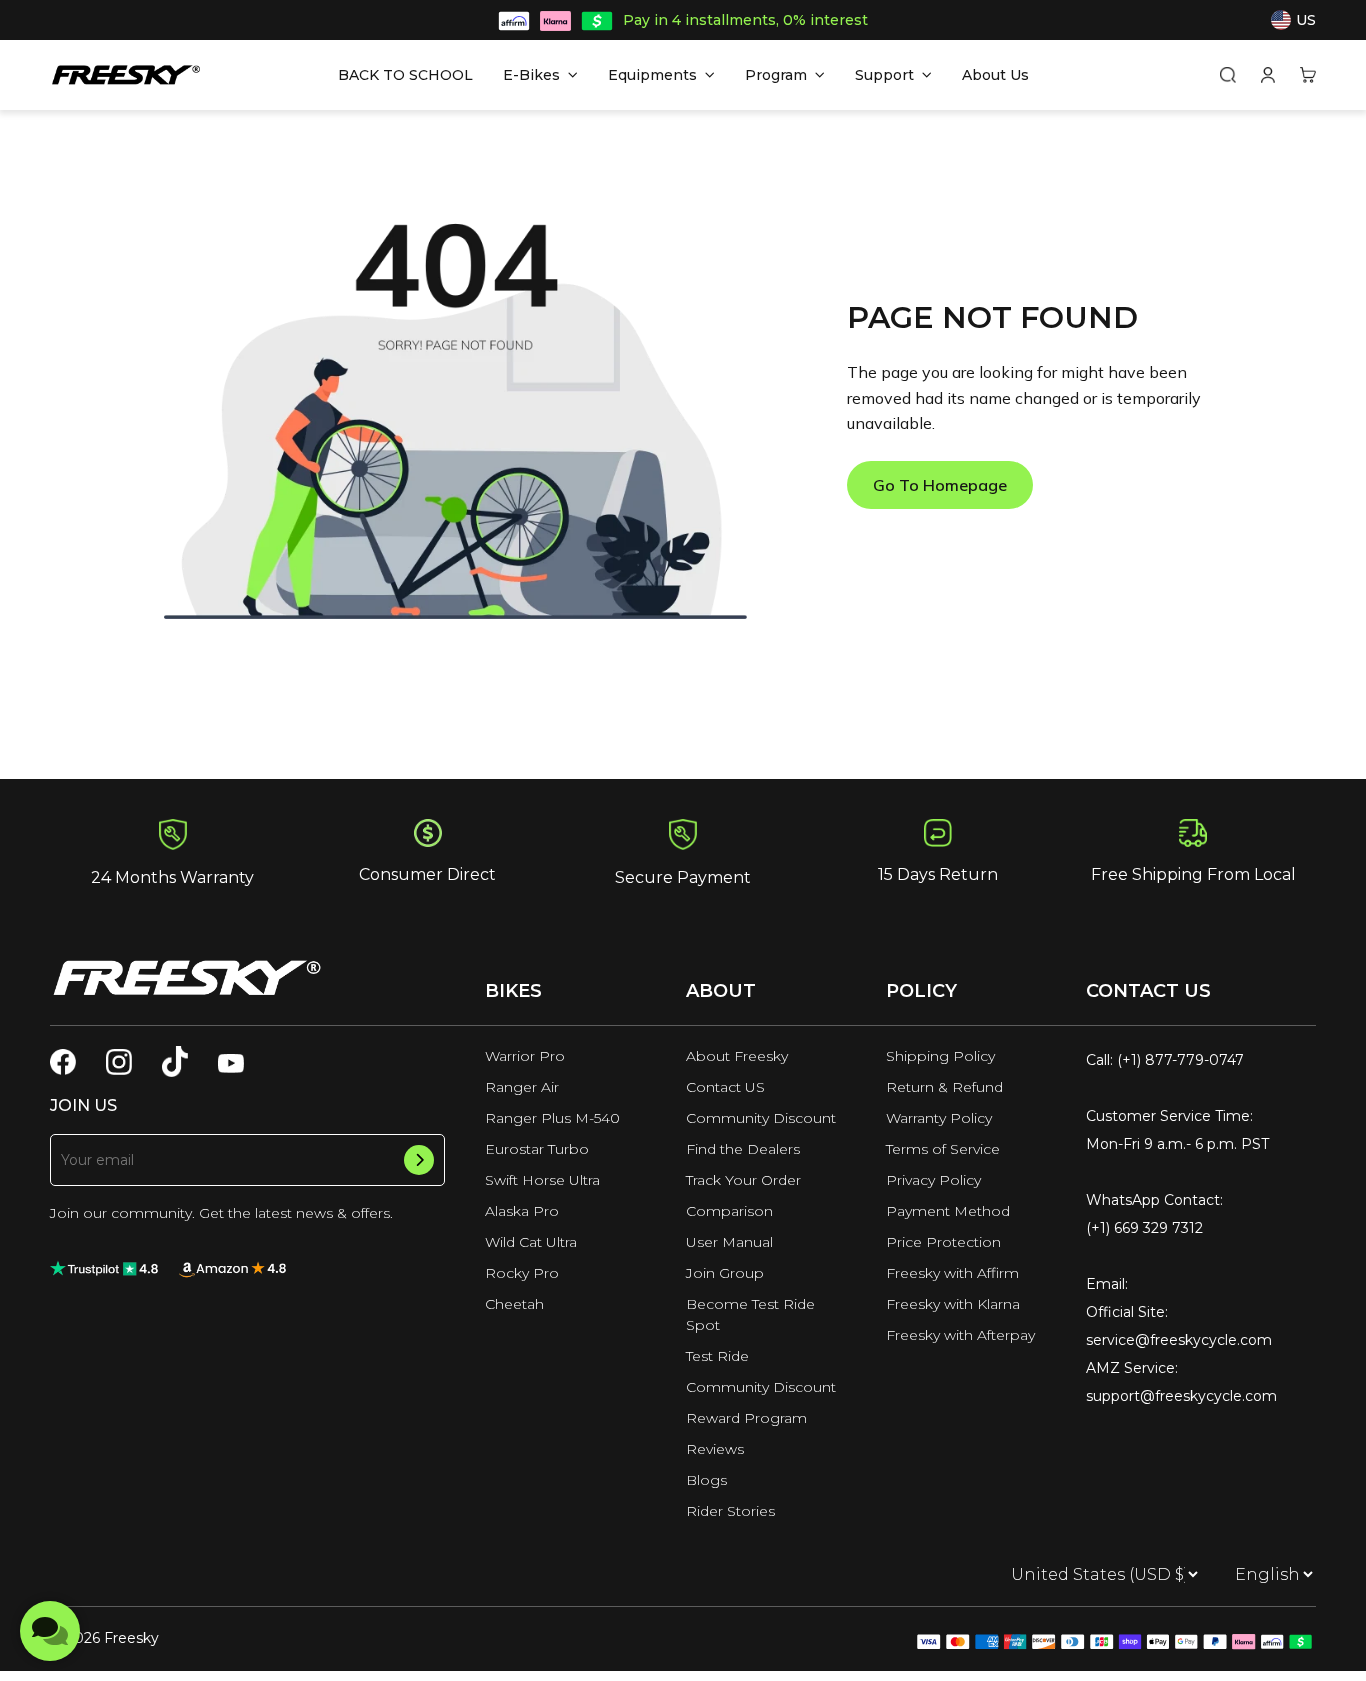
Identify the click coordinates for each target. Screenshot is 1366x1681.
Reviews (715, 1449)
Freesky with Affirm (952, 1273)
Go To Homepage (940, 485)
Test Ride (717, 1356)
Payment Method (948, 1211)
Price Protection (943, 1242)
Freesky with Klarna (953, 1304)
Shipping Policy (940, 1056)
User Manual (729, 1242)
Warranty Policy (939, 1118)
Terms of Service (943, 1149)
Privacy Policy (933, 1180)
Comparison (729, 1211)
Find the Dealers (743, 1149)
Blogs (706, 1480)
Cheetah (514, 1304)
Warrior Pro (525, 1056)
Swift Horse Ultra (542, 1180)
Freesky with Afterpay (960, 1335)
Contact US (725, 1087)
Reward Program (746, 1418)
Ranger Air (522, 1087)
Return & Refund (944, 1087)
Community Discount (761, 1118)
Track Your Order (743, 1180)
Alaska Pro (522, 1211)
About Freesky (737, 1056)
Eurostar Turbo (537, 1149)
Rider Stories (730, 1511)
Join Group (725, 1273)
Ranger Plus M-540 (552, 1118)
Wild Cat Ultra (531, 1242)
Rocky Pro (522, 1273)
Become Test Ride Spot (750, 1314)
